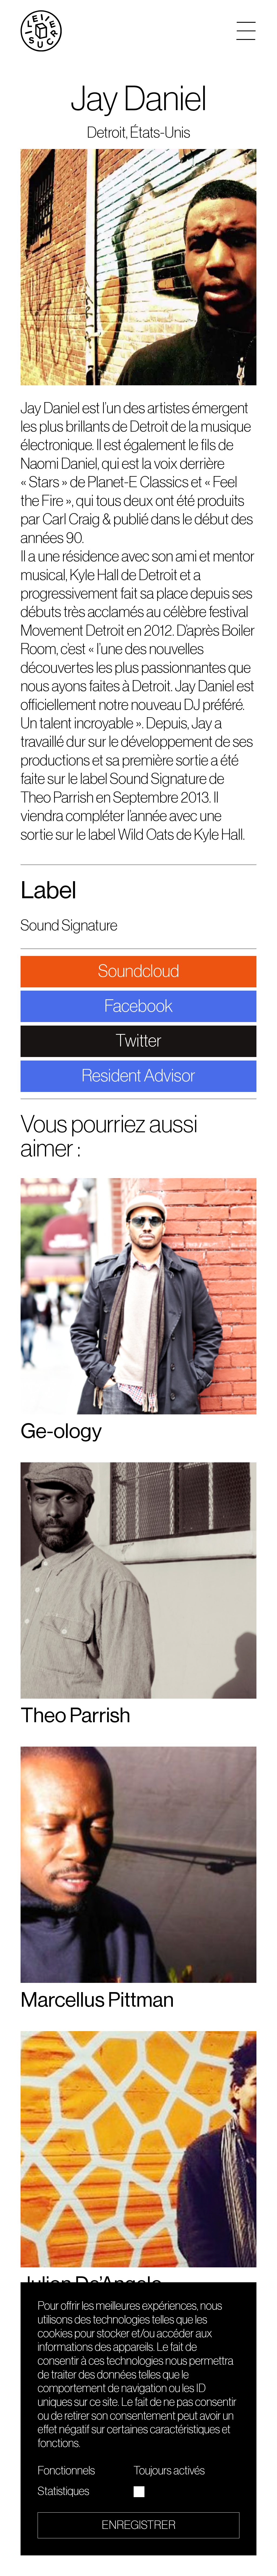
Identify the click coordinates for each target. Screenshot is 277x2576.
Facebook (139, 1006)
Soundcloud (138, 971)
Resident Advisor (138, 1076)
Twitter (138, 1041)
